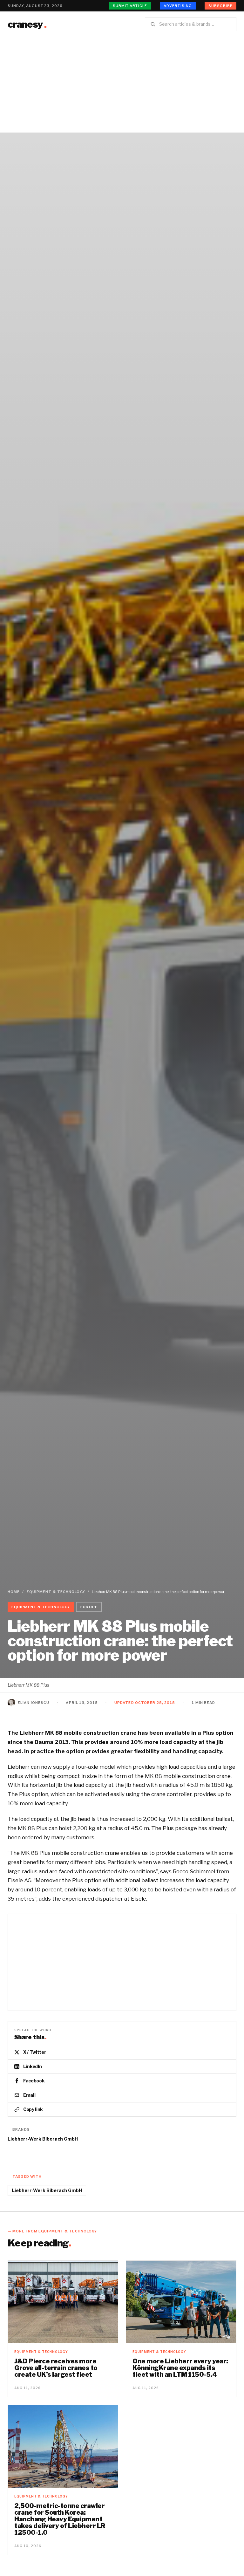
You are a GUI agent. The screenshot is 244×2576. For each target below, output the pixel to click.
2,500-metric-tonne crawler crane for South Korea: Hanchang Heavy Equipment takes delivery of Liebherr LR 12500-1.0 (60, 2519)
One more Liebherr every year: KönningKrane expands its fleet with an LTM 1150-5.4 (180, 2368)
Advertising (178, 6)
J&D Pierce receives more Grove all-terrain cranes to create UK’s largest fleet (56, 2368)
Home (14, 1592)
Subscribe (220, 6)
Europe (89, 1607)
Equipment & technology (56, 1592)
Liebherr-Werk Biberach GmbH (43, 2139)
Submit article (130, 6)
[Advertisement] (122, 85)
